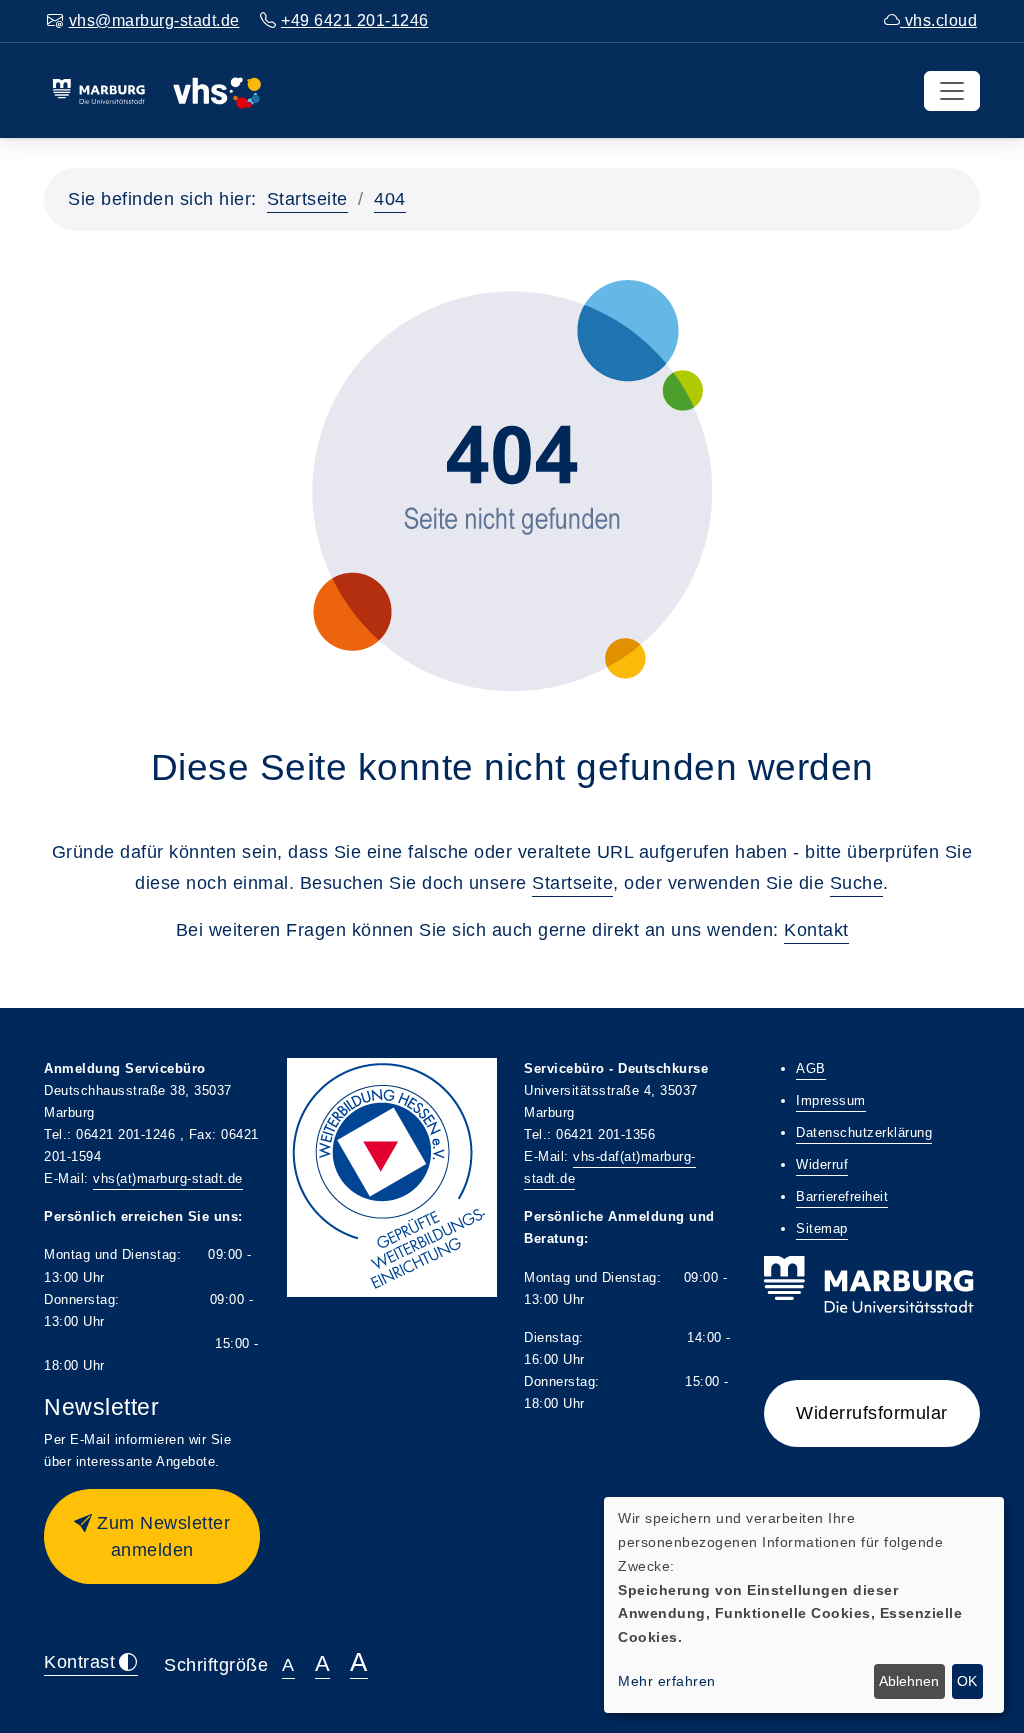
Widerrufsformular (872, 1413)
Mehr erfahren (667, 1681)
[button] (152, 1536)
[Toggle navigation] (952, 91)
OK (967, 1681)
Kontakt (816, 930)
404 (390, 199)
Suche (857, 883)
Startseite (307, 199)
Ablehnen (909, 1681)
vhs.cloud (938, 20)
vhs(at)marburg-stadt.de (168, 1178)
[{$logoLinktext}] (156, 90)
